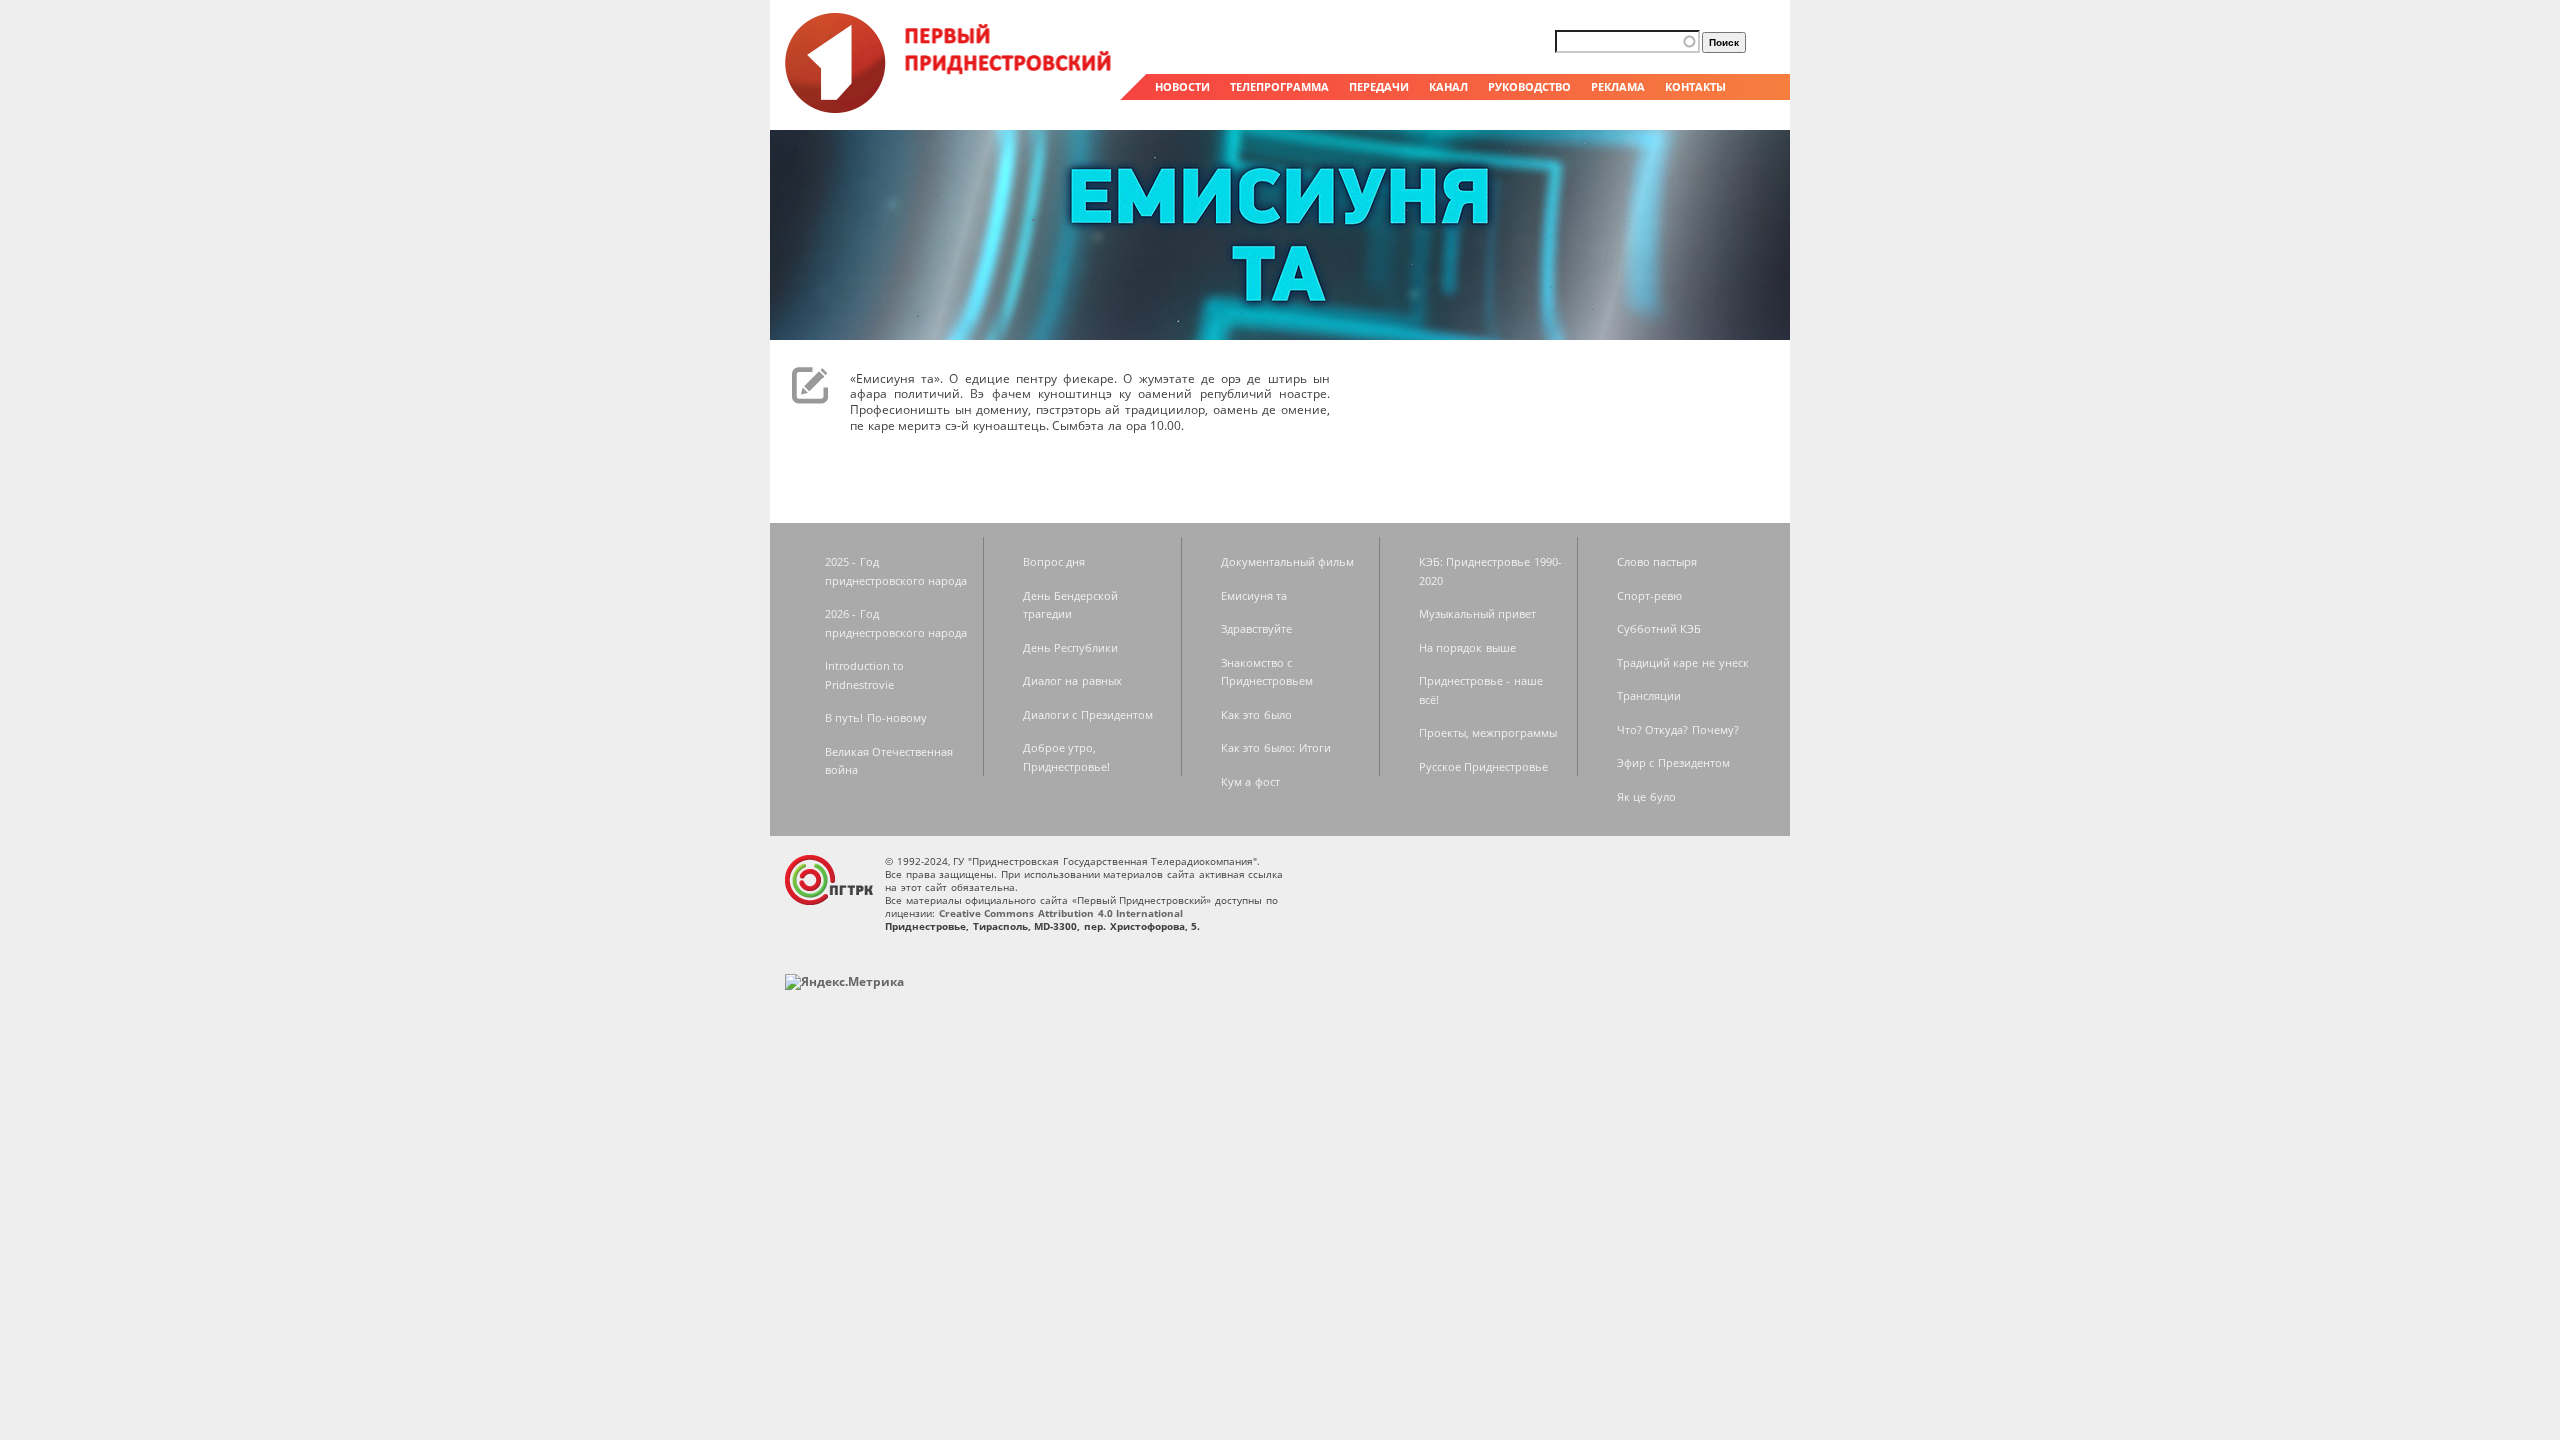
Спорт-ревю (1649, 595)
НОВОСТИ (1182, 86)
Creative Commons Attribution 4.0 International (1061, 913)
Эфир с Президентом (1673, 762)
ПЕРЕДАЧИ (1379, 86)
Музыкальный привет (1478, 613)
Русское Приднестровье (1484, 766)
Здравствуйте (1256, 628)
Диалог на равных (1072, 680)
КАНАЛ (1448, 86)
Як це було (1646, 796)
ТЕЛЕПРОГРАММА (1279, 86)
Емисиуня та (1254, 595)
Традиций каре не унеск (1683, 662)
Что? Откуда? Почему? (1678, 729)
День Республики (1071, 647)
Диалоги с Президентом (1088, 714)
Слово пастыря (1657, 561)
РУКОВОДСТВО (1529, 86)
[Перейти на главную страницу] (950, 108)
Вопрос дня (1054, 561)
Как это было (1256, 714)
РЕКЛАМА (1618, 86)
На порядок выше (1467, 647)
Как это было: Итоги (1276, 747)
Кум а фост (1250, 781)
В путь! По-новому (876, 717)
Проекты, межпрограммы (1488, 732)
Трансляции (1649, 695)
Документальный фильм (1288, 561)
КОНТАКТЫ (1695, 86)
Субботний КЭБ (1659, 628)
